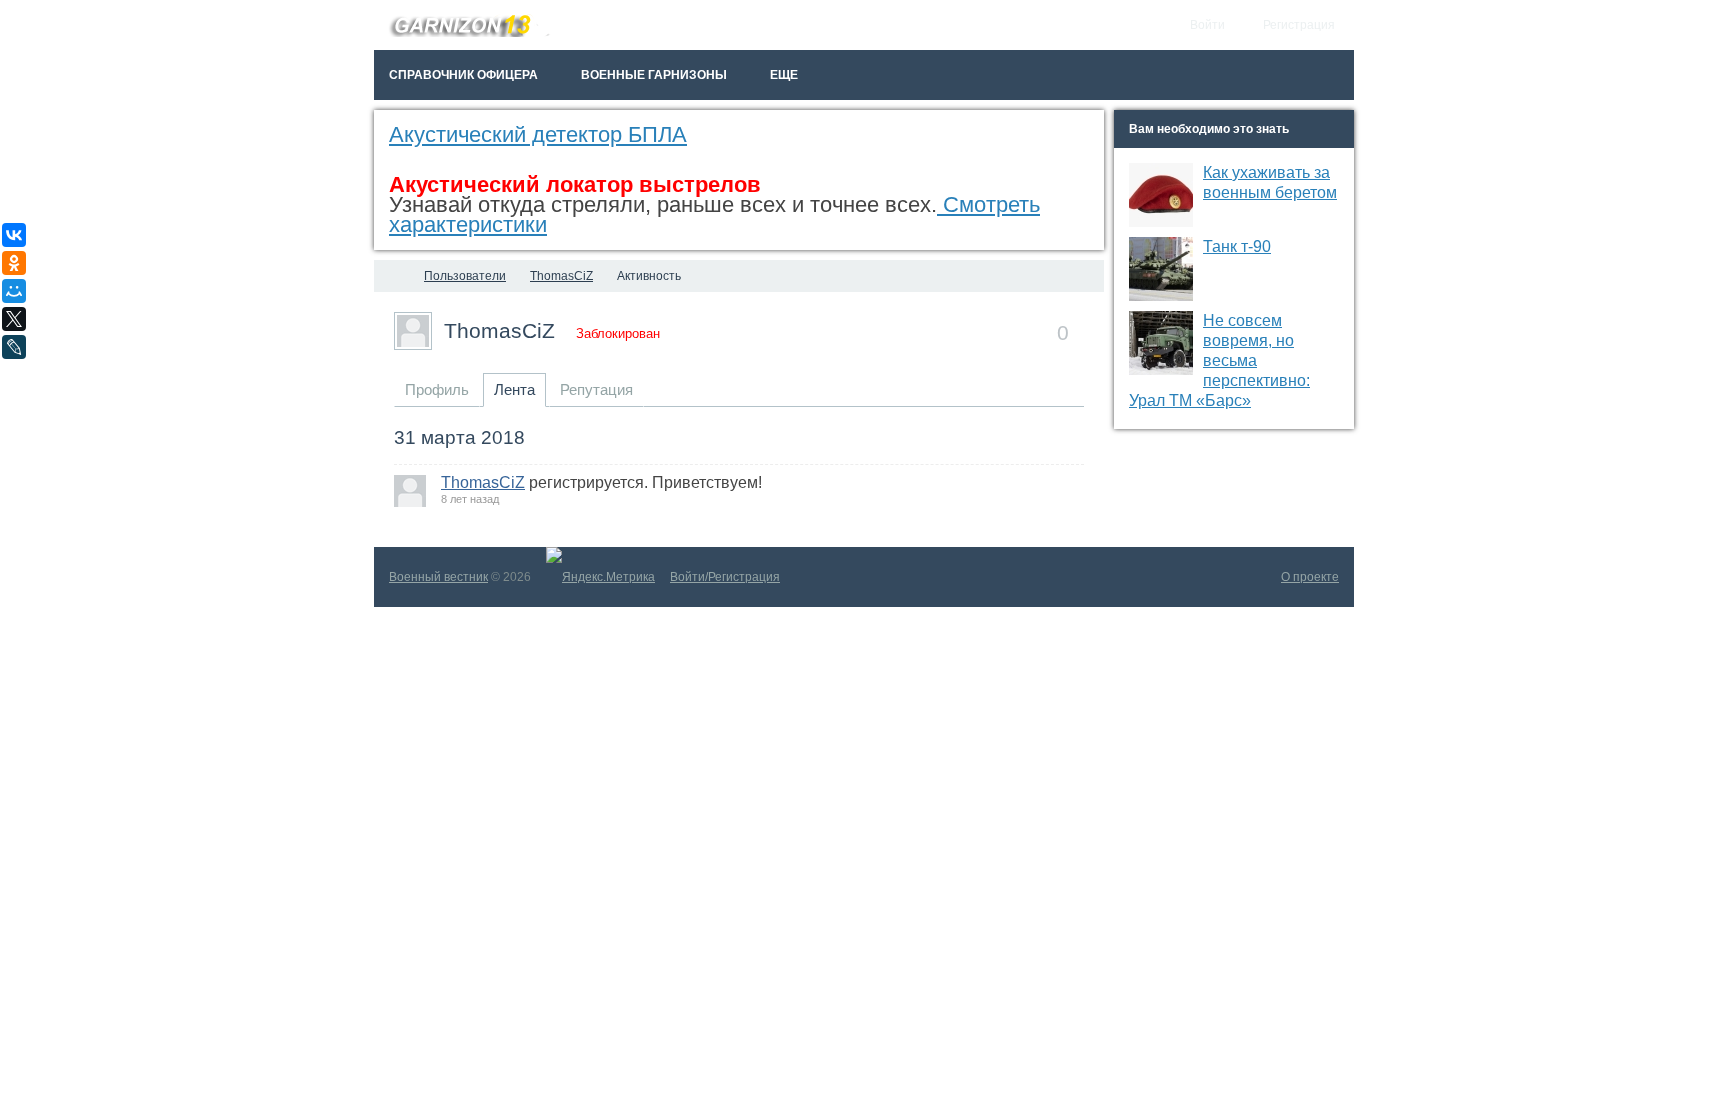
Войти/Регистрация (725, 577)
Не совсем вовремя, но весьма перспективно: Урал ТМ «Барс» (1219, 360)
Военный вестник (438, 577)
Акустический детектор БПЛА (538, 134)
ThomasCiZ (499, 330)
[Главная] (392, 276)
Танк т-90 (1237, 246)
